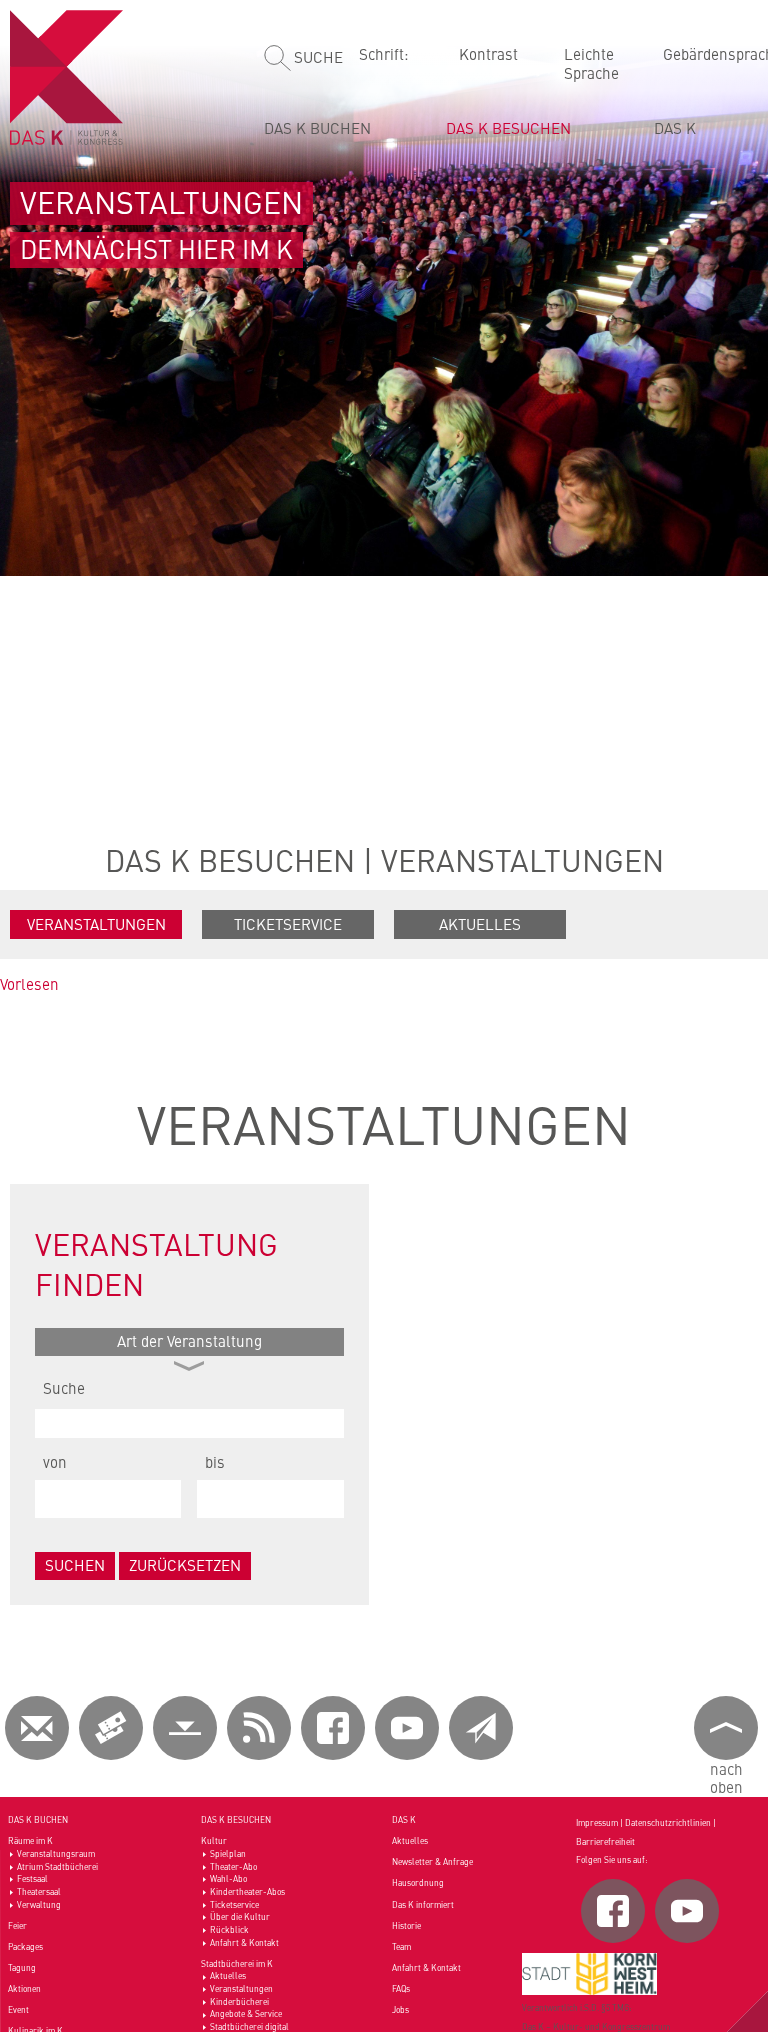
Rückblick (229, 1929)
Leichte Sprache (591, 63)
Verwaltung (39, 1904)
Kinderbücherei (239, 2001)
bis (215, 1461)
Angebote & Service (246, 2013)
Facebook (333, 1728)
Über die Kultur (240, 1916)
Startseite (70, 77)
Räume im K (30, 1840)
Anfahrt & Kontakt (244, 1942)
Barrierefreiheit (605, 1841)
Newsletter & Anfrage (432, 1861)
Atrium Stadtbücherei (57, 1866)
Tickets (111, 1728)
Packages (25, 1946)
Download (185, 1728)
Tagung (22, 1967)
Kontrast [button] (488, 53)
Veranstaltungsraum (56, 1853)
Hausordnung (418, 1882)
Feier (17, 1925)
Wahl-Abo (228, 1878)
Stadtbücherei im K (237, 1963)
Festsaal (32, 1878)
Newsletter (481, 1728)
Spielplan (228, 1853)
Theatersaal (39, 1891)
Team (401, 1946)
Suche (318, 56)
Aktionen (24, 1988)
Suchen (75, 1564)
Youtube (407, 1728)
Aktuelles (480, 923)
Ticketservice (288, 923)
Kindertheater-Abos (247, 1891)
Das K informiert (423, 1904)
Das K (675, 127)
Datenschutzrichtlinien (668, 1822)
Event (18, 2009)
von (55, 1461)
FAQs (401, 1988)
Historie (406, 1925)
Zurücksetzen (185, 1564)
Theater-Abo (233, 1866)
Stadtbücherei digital (249, 2026)
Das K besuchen (508, 127)
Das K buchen (317, 127)
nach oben (726, 1777)
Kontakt (37, 1728)
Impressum (597, 1822)
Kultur (214, 1840)
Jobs (400, 2009)
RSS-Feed (259, 1728)
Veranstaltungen (522, 859)
